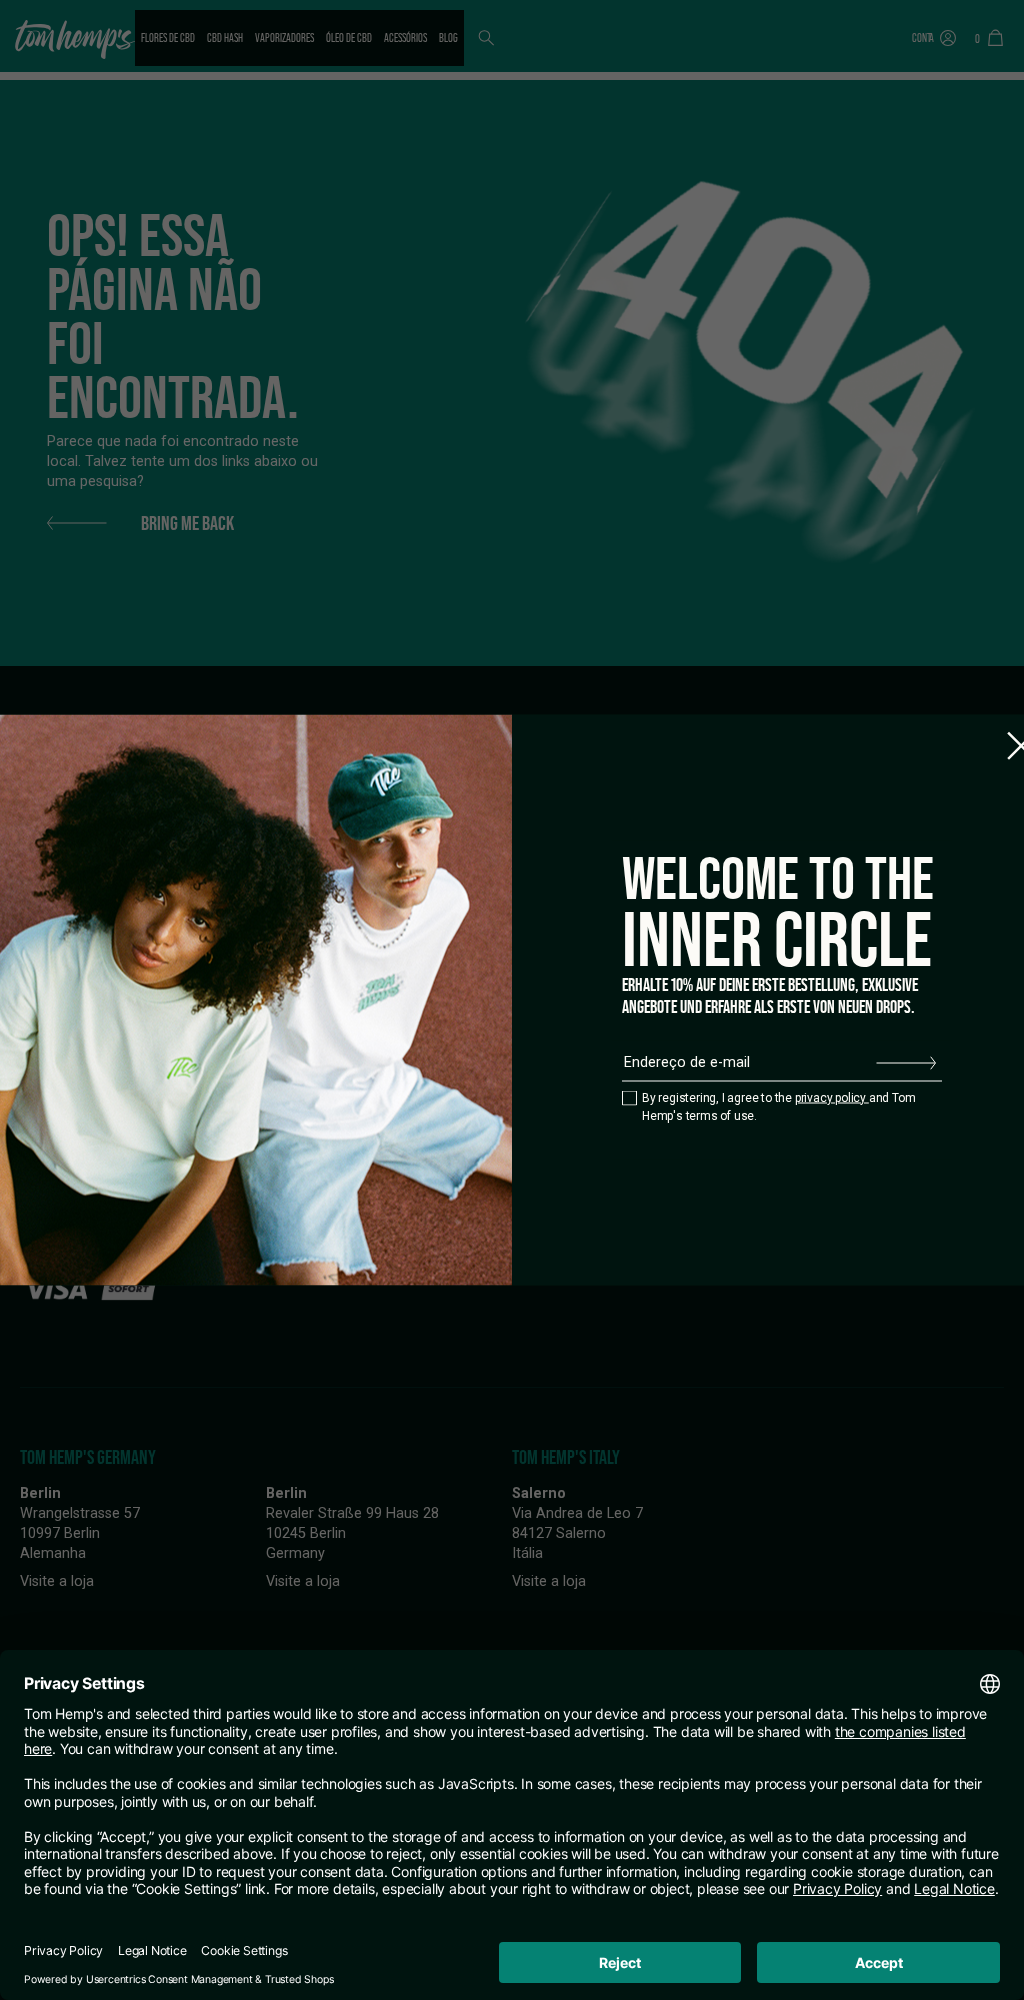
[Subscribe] (906, 1063)
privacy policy (832, 1097)
